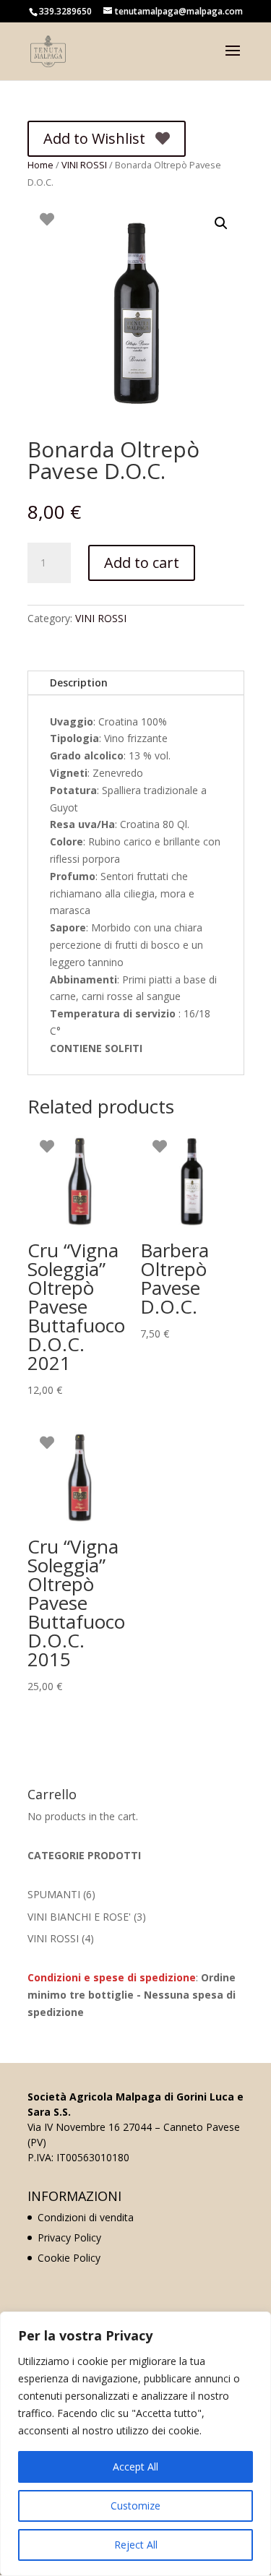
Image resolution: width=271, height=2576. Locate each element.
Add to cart (142, 563)
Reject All (136, 2545)
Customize (135, 2506)
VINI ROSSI (84, 165)
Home (40, 165)
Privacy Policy (69, 2237)
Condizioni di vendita (86, 2217)
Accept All (135, 2467)
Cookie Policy (69, 2258)
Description (79, 682)
